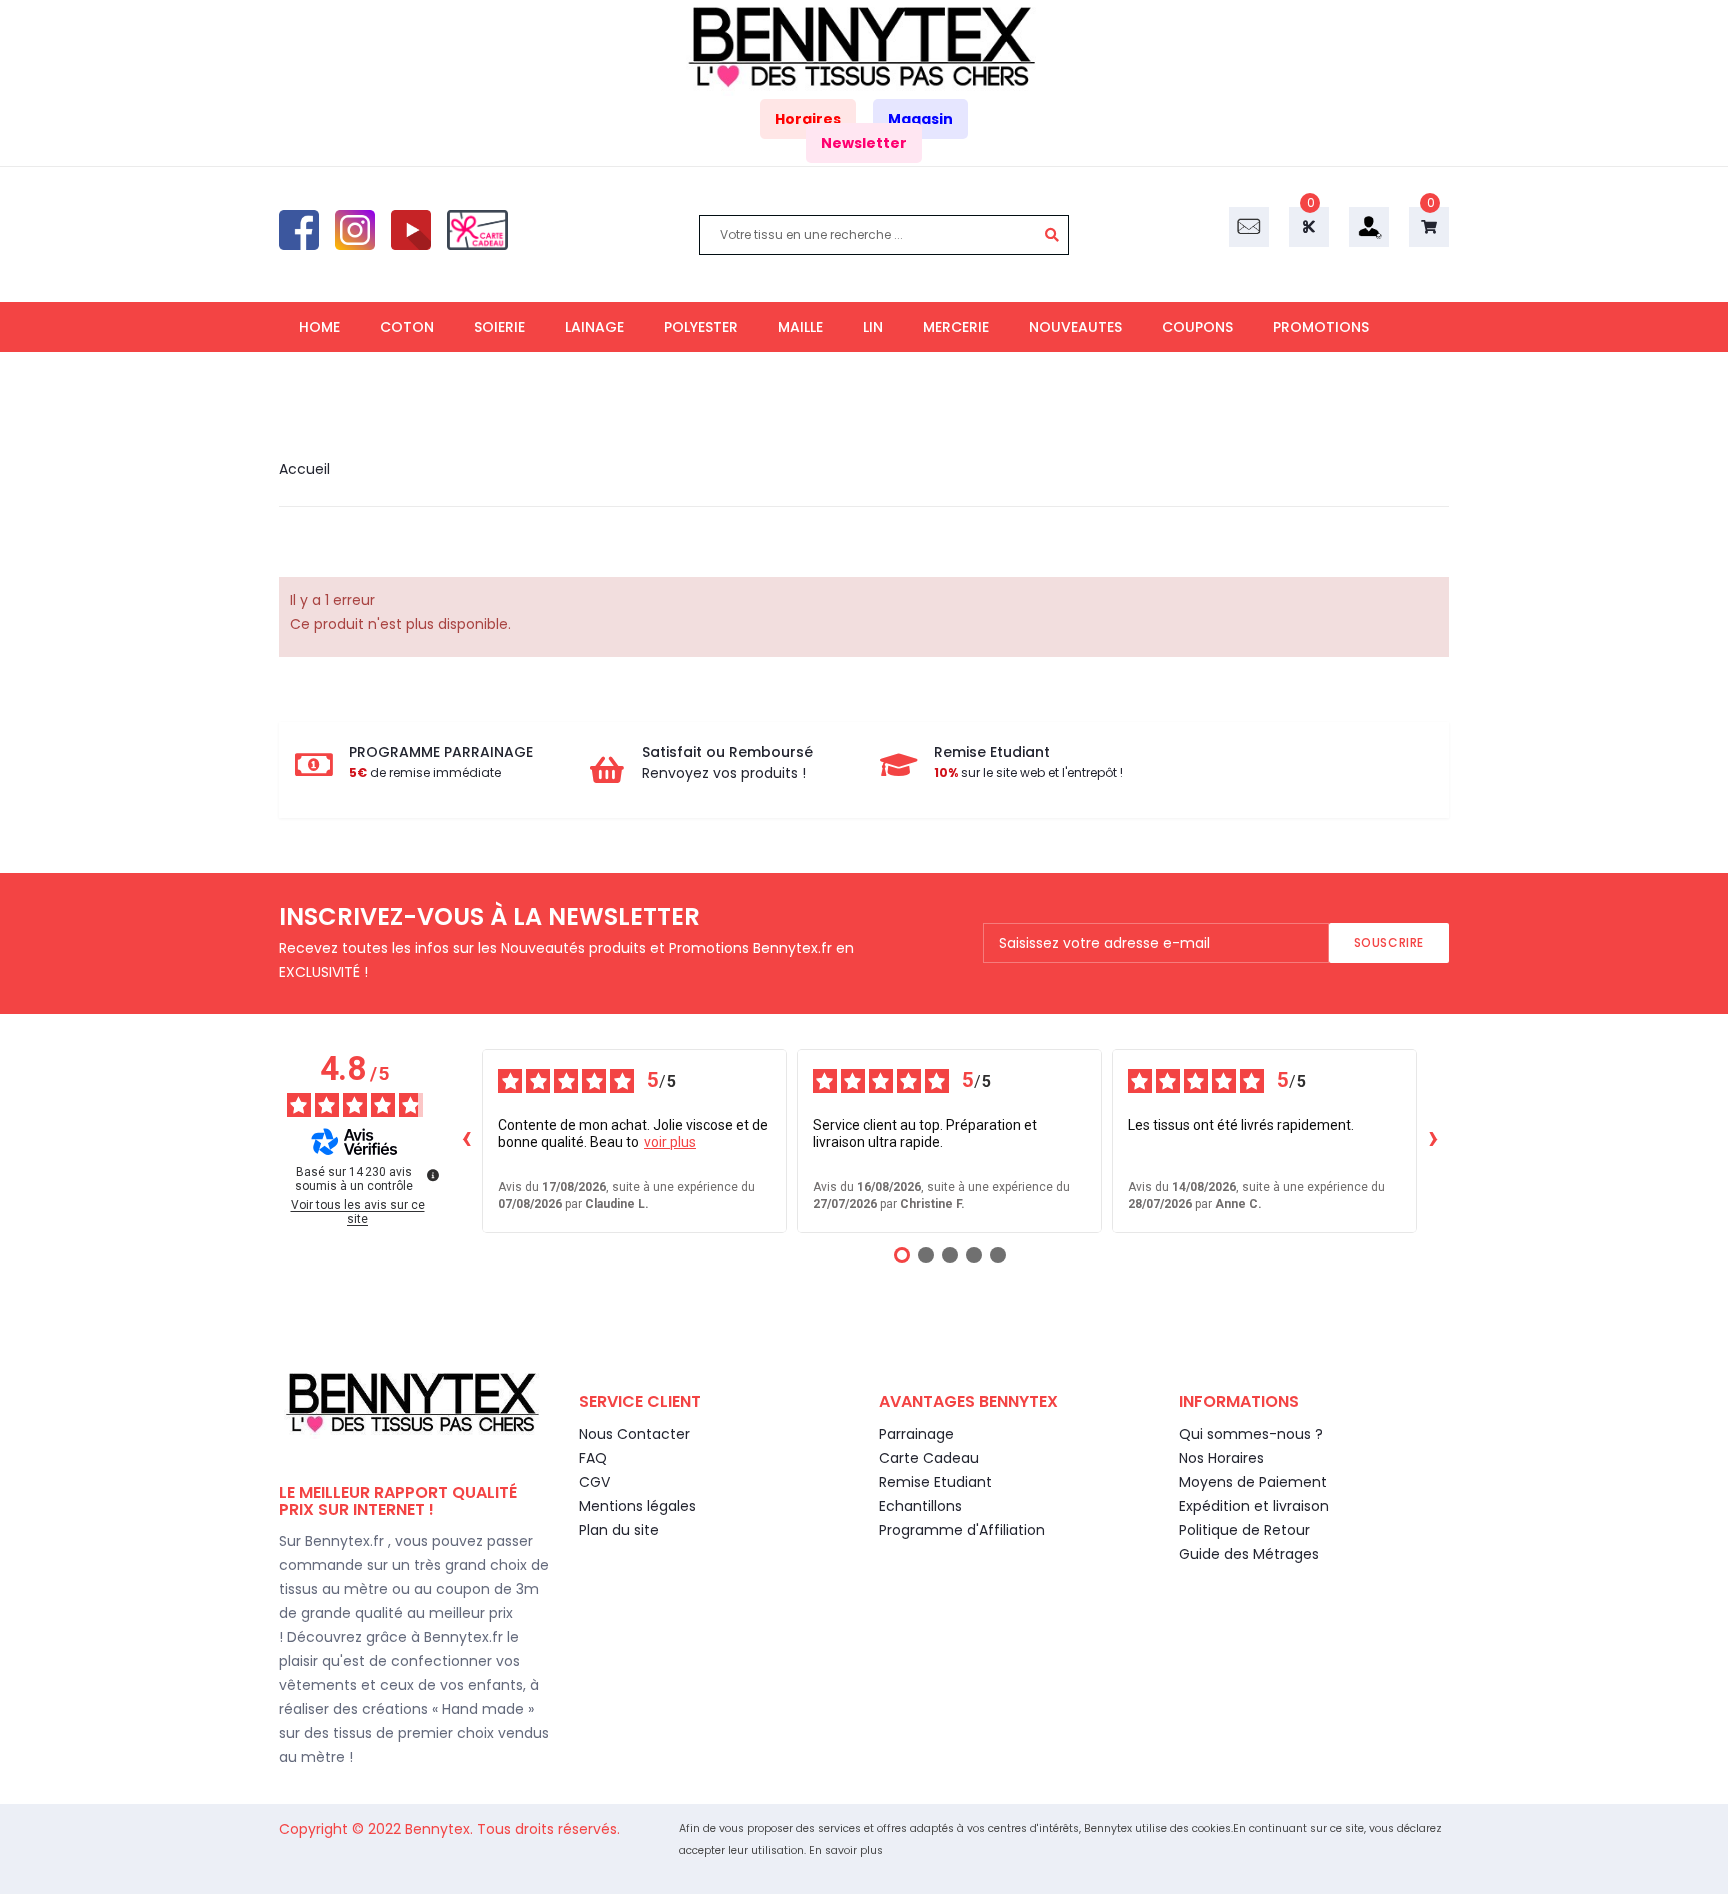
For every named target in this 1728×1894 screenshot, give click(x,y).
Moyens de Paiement (1253, 1482)
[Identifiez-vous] (1369, 226)
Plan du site (619, 1530)
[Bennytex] (864, 47)
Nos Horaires (1221, 1458)
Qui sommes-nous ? (1251, 1434)
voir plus (670, 1142)
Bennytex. (441, 1829)
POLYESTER (701, 327)
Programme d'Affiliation (962, 1530)
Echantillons (920, 1506)
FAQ (593, 1458)
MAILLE (800, 327)
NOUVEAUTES (1075, 327)
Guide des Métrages (1249, 1554)
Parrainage (916, 1434)
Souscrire (1389, 942)
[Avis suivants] (1433, 1141)
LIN (873, 327)
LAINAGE (594, 327)
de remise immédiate (425, 772)
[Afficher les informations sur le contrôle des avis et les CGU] (433, 1175)
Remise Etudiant (935, 1482)
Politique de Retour (1244, 1530)
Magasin (920, 119)
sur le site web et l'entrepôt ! (1028, 772)
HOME (319, 327)
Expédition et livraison (1254, 1506)
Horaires (808, 119)
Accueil (304, 469)
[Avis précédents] (466, 1141)
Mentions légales (637, 1506)
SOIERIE (499, 327)
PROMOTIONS (1321, 327)
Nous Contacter (634, 1434)
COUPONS (1197, 327)
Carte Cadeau (929, 1458)
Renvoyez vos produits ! (724, 773)
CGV (594, 1482)
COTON (407, 327)
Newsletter (864, 143)
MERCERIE (956, 327)
